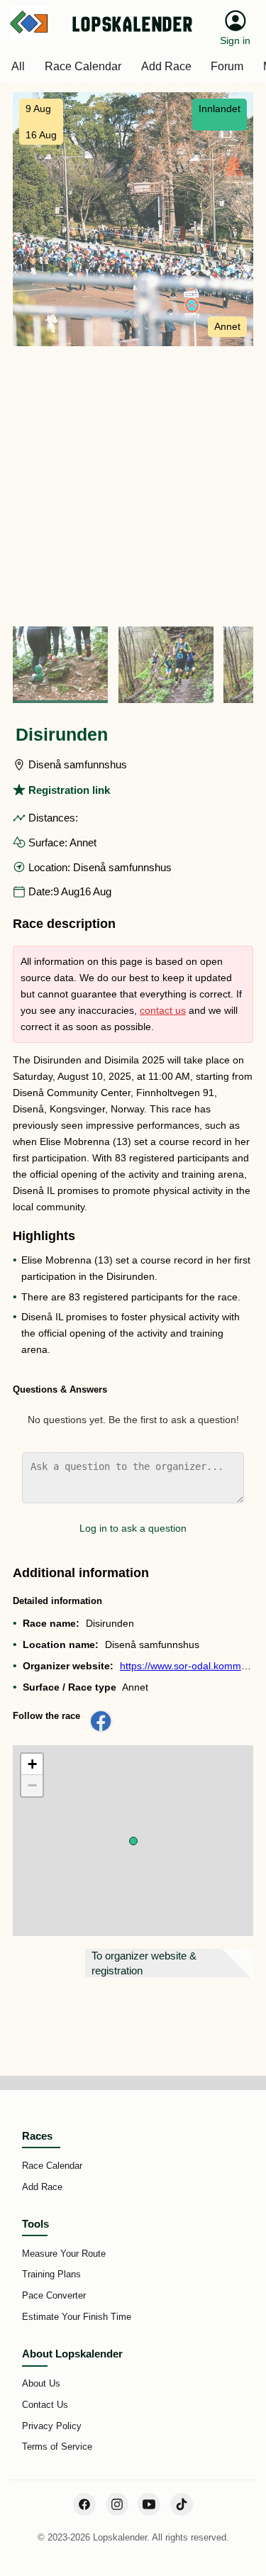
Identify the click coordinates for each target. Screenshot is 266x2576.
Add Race (42, 2187)
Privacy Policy (52, 2426)
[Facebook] (84, 2504)
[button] (133, 1841)
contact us (163, 1010)
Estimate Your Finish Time (77, 2317)
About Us (41, 2383)
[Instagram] (117, 2504)
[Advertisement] (133, 486)
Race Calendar (52, 2166)
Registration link (69, 790)
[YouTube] (149, 2504)
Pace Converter (54, 2295)
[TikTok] (182, 2504)
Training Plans (51, 2274)
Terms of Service (57, 2447)
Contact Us (45, 2405)
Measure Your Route (64, 2254)
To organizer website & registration (144, 1963)
